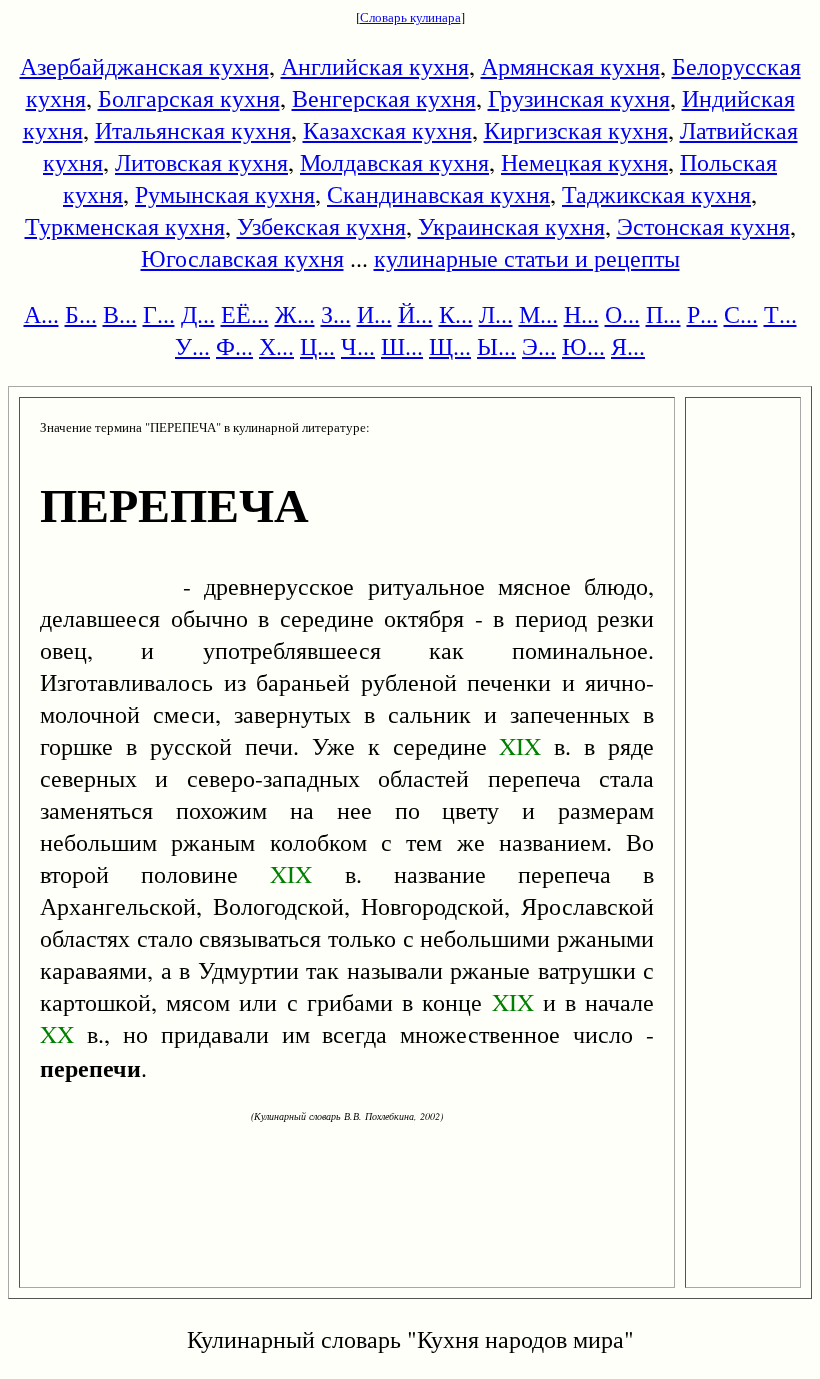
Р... (702, 314)
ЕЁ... (245, 314)
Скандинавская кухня (438, 194)
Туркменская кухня (125, 226)
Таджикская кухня (656, 194)
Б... (81, 314)
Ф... (234, 346)
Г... (159, 314)
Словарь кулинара (410, 17)
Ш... (402, 346)
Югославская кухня (242, 258)
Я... (628, 346)
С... (741, 314)
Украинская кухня (511, 226)
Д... (198, 314)
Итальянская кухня (193, 130)
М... (538, 314)
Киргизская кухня (576, 130)
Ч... (358, 346)
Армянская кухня (570, 66)
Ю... (583, 346)
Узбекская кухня (321, 226)
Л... (496, 314)
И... (374, 314)
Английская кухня (375, 66)
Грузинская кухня (579, 98)
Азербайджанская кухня (144, 66)
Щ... (450, 346)
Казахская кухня (387, 130)
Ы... (496, 346)
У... (192, 346)
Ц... (317, 346)
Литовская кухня (201, 162)
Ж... (295, 314)
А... (41, 314)
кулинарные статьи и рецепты (527, 258)
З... (336, 314)
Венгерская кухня (384, 98)
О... (622, 314)
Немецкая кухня (584, 162)
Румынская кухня (225, 194)
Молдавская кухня (394, 162)
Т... (780, 314)
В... (120, 314)
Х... (276, 346)
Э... (539, 346)
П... (663, 314)
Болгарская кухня (189, 98)
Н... (581, 314)
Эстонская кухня (703, 226)
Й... (415, 314)
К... (456, 314)
